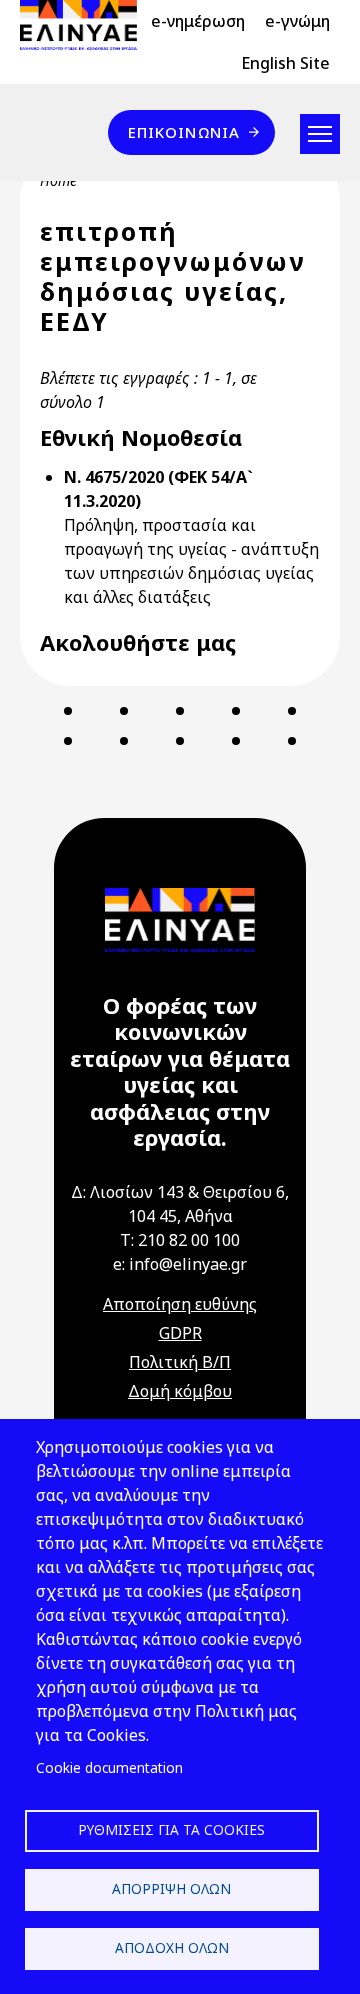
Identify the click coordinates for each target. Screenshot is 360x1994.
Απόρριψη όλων (171, 1888)
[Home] (86, 25)
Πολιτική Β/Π (180, 1362)
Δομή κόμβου (180, 1391)
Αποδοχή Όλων (172, 1947)
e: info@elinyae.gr (180, 1264)
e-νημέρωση (198, 21)
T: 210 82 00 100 (180, 1240)
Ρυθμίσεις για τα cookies (171, 1829)
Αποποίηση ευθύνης (180, 1304)
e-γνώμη (297, 21)
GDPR (180, 1333)
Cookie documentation (109, 1767)
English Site (285, 63)
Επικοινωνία (184, 132)
